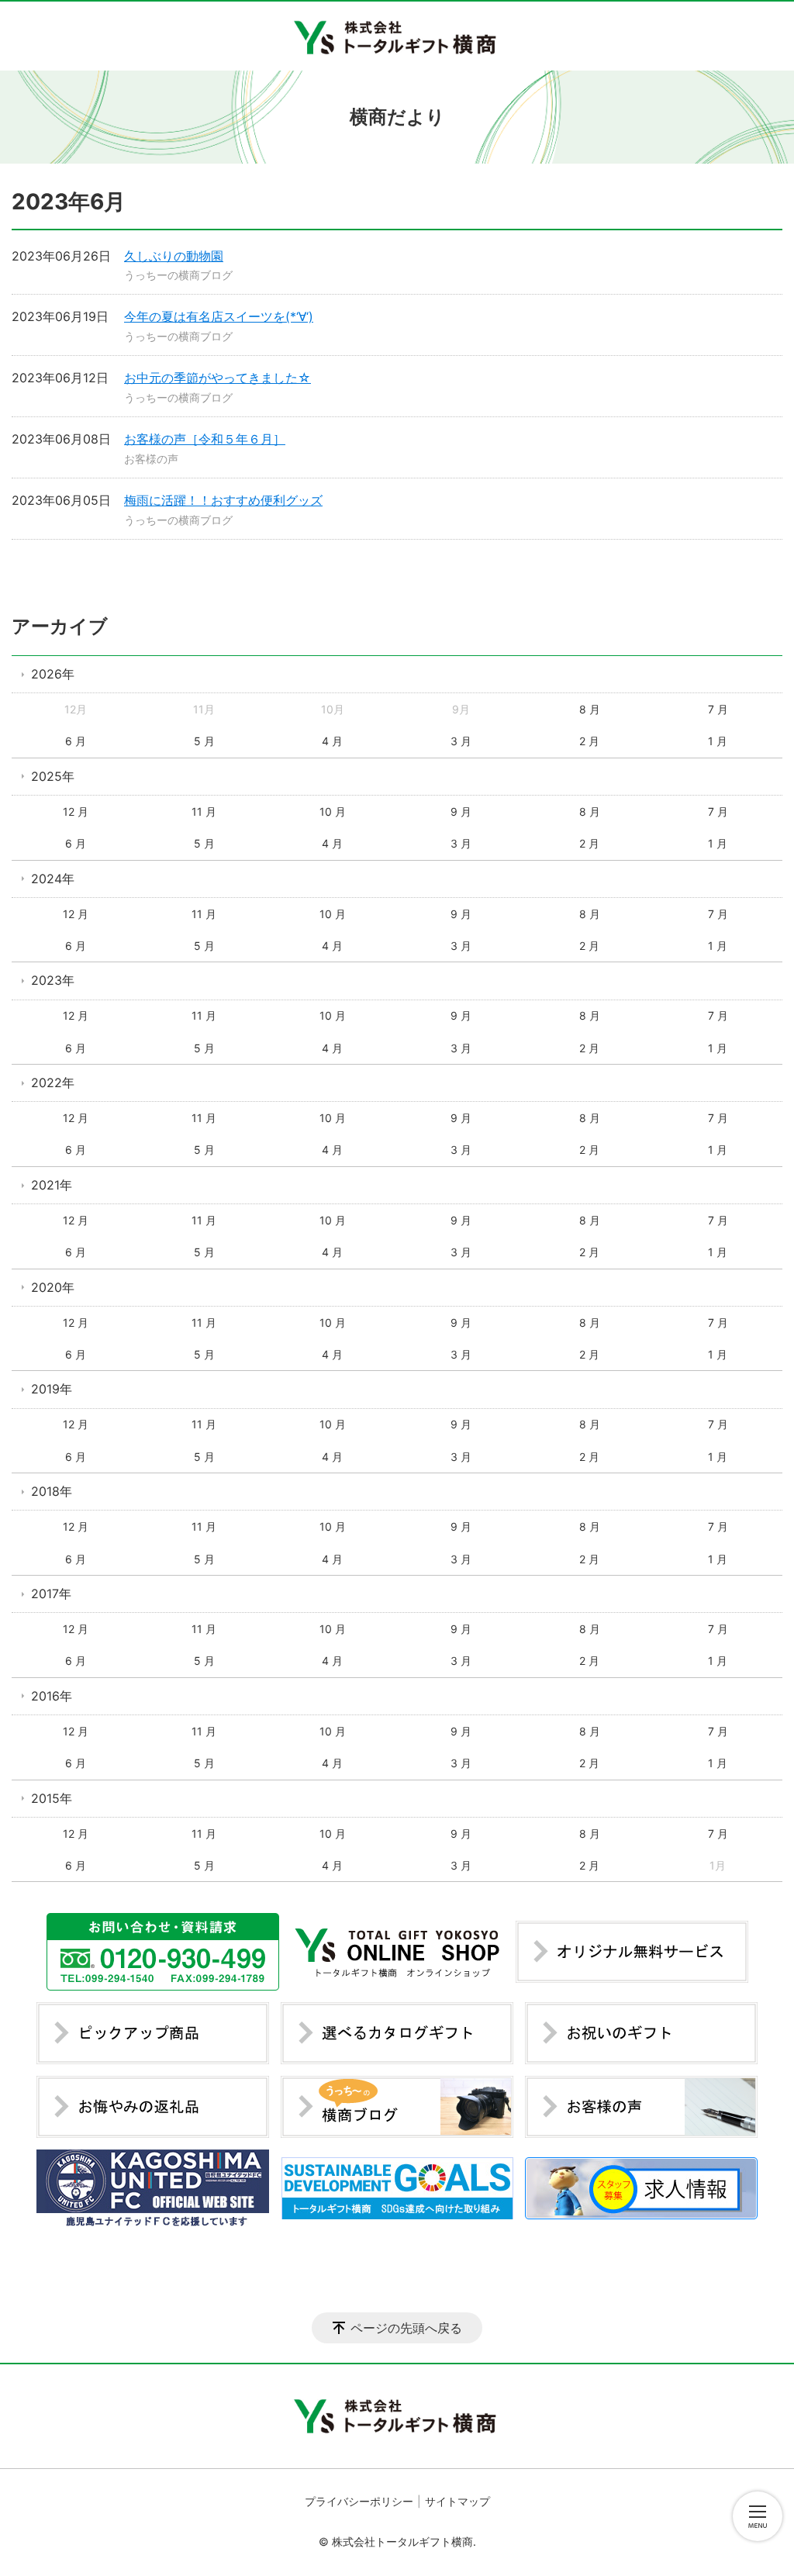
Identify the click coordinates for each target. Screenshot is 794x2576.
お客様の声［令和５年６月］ (205, 439)
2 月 (589, 741)
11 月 (204, 811)
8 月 (590, 709)
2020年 (53, 1287)
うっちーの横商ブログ (178, 275)
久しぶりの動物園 (174, 256)
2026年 (53, 674)
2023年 (53, 980)
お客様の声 (151, 459)
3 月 (461, 741)
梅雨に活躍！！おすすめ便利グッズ (223, 500)
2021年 (52, 1185)
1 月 (718, 741)
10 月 (333, 811)
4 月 (332, 741)
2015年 (52, 1798)
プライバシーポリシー (359, 2501)
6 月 (76, 741)
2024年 (53, 879)
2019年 (52, 1389)
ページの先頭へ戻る (406, 2328)
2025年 (53, 776)
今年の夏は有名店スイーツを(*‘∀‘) (219, 316)
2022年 (53, 1083)
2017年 (51, 1594)
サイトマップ (457, 2501)
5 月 (204, 741)
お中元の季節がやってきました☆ (217, 378)
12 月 (76, 811)
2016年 (52, 1696)
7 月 (718, 709)
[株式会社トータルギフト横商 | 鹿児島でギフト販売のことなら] (397, 36)
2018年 (52, 1491)
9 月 (461, 811)
